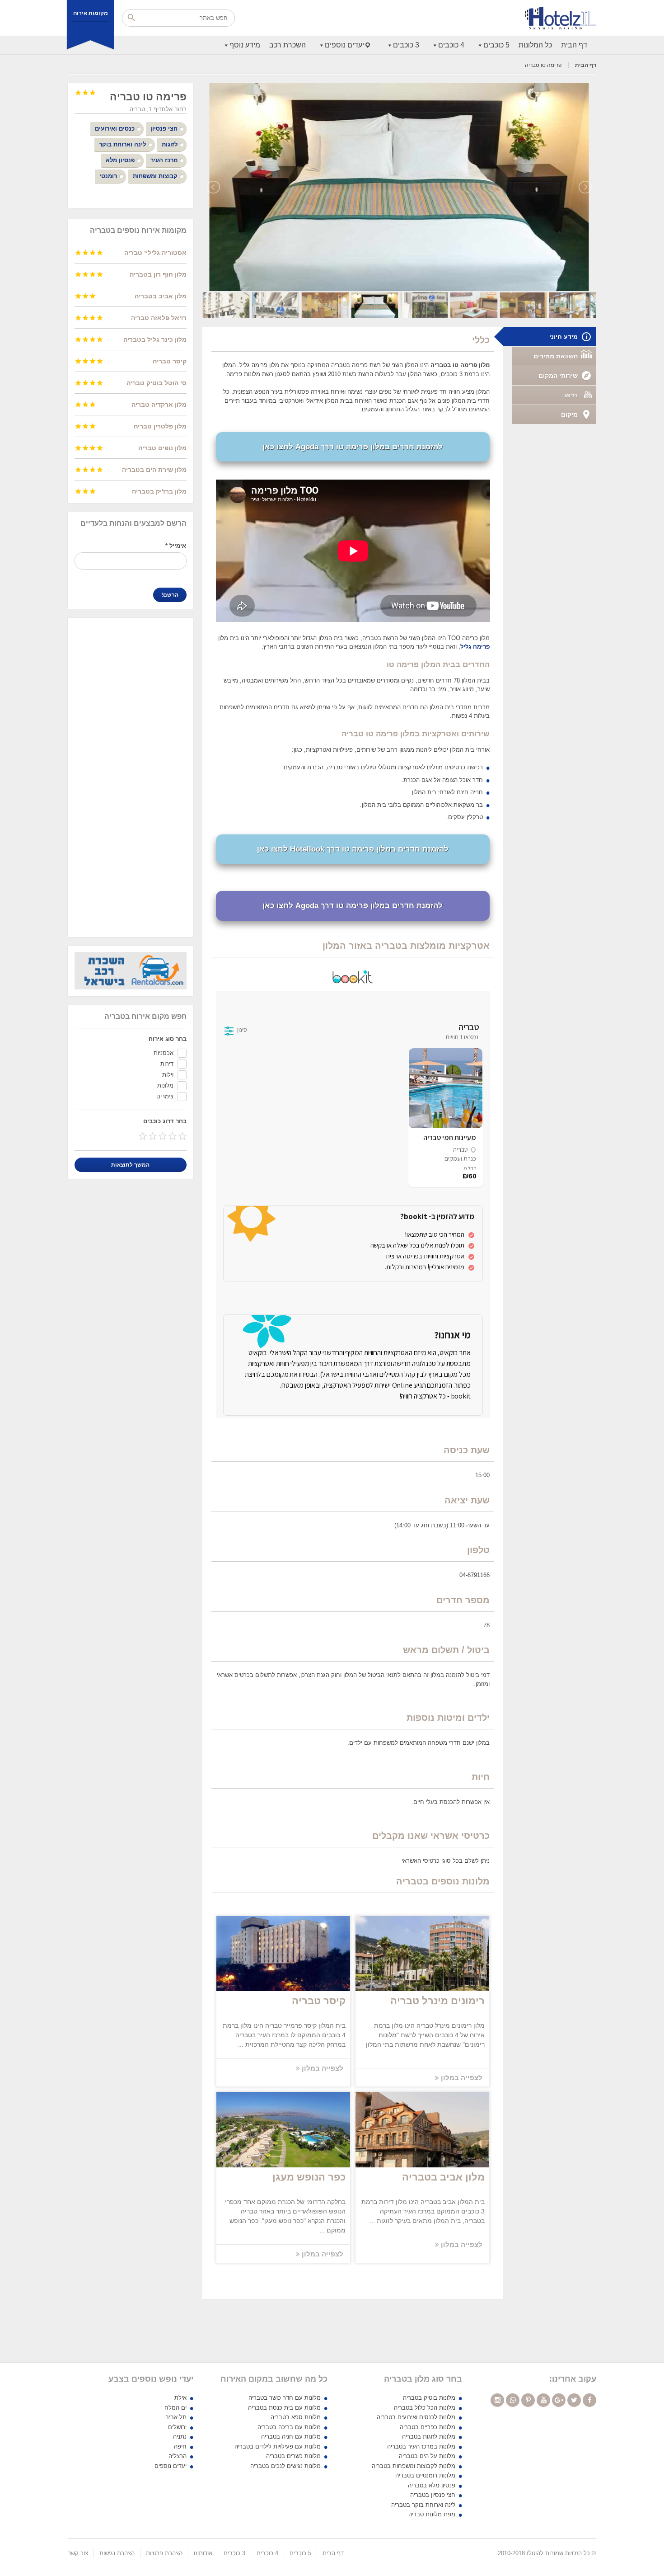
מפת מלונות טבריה (432, 2514)
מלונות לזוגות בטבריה (429, 2437)
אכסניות (164, 1053)
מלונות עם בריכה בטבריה (289, 2427)
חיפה (180, 2446)
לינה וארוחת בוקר (122, 144)
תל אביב (176, 2417)
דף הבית (574, 45)
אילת (180, 2398)
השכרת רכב (288, 45)
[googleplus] (559, 2400)
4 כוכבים (451, 45)
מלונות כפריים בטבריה (428, 2427)
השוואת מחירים (556, 356)
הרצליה (178, 2456)
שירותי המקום (558, 376)
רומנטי (108, 176)
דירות (167, 1064)
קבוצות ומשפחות (155, 176)
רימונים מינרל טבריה (437, 2001)
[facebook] (589, 2400)
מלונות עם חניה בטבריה (291, 2437)
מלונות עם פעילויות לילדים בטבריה (278, 2446)
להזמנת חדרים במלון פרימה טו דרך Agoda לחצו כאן (353, 447)
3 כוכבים (406, 45)
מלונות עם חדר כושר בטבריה (285, 2398)
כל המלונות (535, 45)
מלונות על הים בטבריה (427, 2456)
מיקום (569, 414)
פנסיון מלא (120, 160)
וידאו (571, 395)
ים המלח (175, 2408)
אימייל (176, 546)
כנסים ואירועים (115, 129)
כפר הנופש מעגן (309, 2177)
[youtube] (543, 2400)
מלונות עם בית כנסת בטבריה (284, 2408)
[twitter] (574, 2400)
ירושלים (177, 2427)
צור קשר (78, 2553)
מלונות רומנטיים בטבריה (425, 2475)
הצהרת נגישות (117, 2553)
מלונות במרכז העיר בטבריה (421, 2446)
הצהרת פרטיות (164, 2553)
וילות (168, 1075)
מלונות (165, 1085)
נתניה (180, 2437)
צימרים (165, 1096)
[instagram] (497, 2400)
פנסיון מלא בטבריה (432, 2485)
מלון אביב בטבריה (443, 2177)
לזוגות (170, 144)
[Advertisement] (131, 777)
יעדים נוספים (344, 45)
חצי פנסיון (164, 129)
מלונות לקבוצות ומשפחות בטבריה (414, 2466)
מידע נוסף (245, 45)
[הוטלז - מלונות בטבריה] (561, 18)
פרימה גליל (475, 647)
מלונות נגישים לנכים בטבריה (285, 2466)
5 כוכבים (496, 45)
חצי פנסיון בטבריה (433, 2495)
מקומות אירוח (91, 13)
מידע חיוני (563, 337)
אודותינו (203, 2553)
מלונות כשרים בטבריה (293, 2456)
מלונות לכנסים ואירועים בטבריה (416, 2417)
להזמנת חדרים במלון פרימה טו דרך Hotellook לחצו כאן (353, 849)
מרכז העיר (164, 160)
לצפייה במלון (461, 2078)
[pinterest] (528, 2400)
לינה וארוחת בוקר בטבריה (423, 2505)
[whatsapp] (513, 2400)
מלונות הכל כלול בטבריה (425, 2408)
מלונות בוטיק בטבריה (429, 2398)
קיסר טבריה (319, 2001)
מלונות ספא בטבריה (296, 2417)
